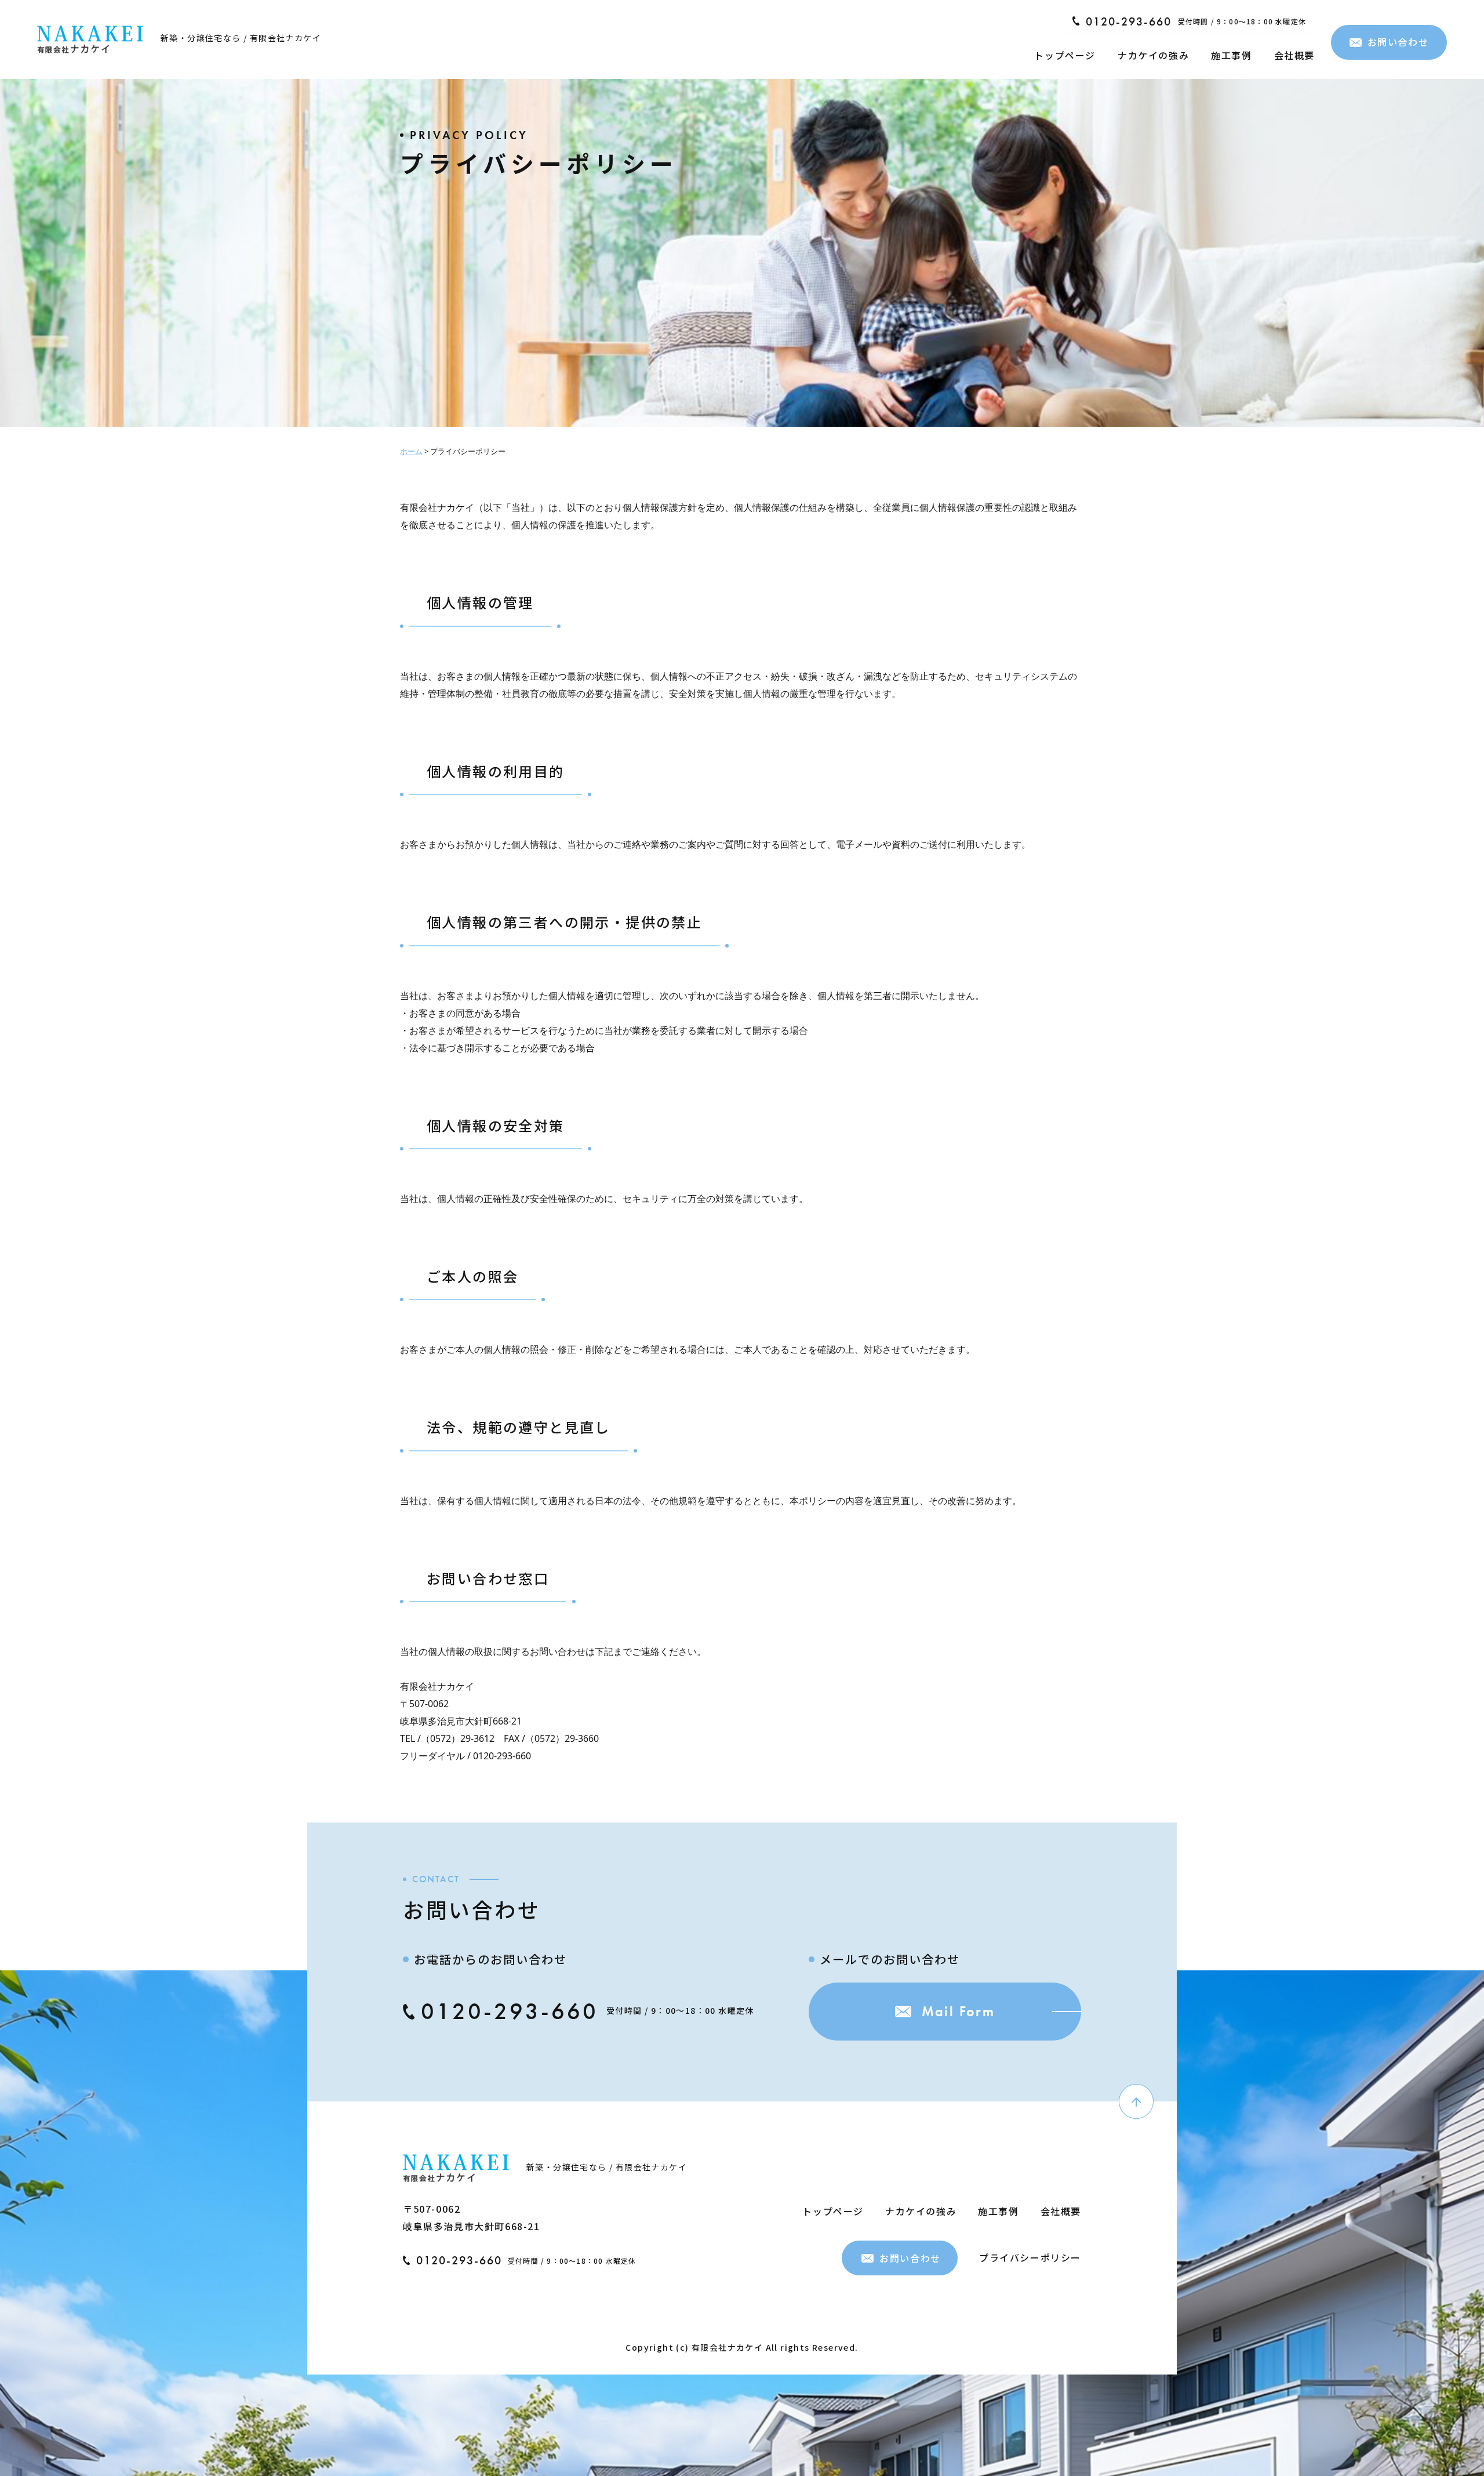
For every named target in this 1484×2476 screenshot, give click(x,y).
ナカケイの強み (1153, 55)
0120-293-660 (1129, 21)
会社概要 (1294, 55)
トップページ (1065, 55)
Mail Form (959, 2011)
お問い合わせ (1398, 42)
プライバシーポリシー (1030, 2257)
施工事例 (1231, 55)
